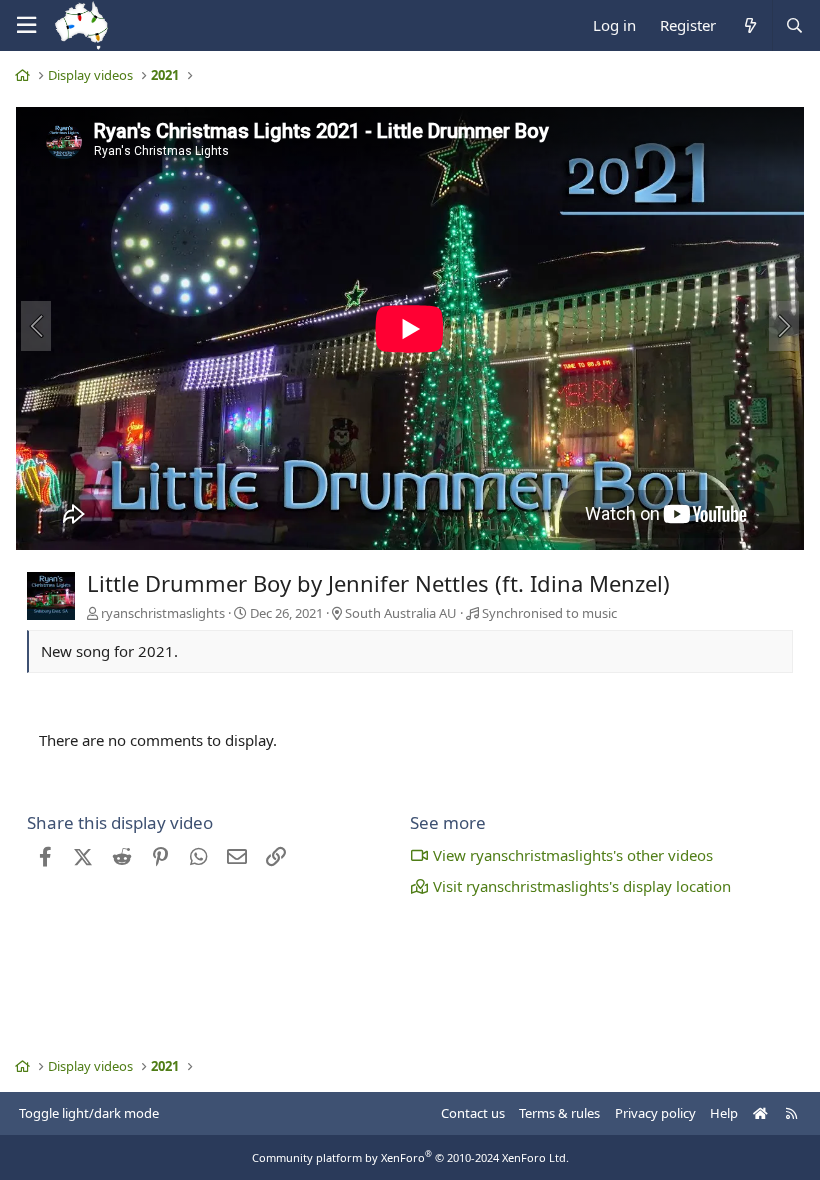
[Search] (794, 25)
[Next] (784, 326)
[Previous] (36, 326)
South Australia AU (401, 613)
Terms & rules (559, 1113)
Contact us (473, 1113)
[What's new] (749, 25)
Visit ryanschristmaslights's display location (582, 886)
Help (724, 1113)
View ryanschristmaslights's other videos (573, 855)
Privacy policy (655, 1113)
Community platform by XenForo (410, 1157)
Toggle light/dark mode (89, 1113)
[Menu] (26, 25)
